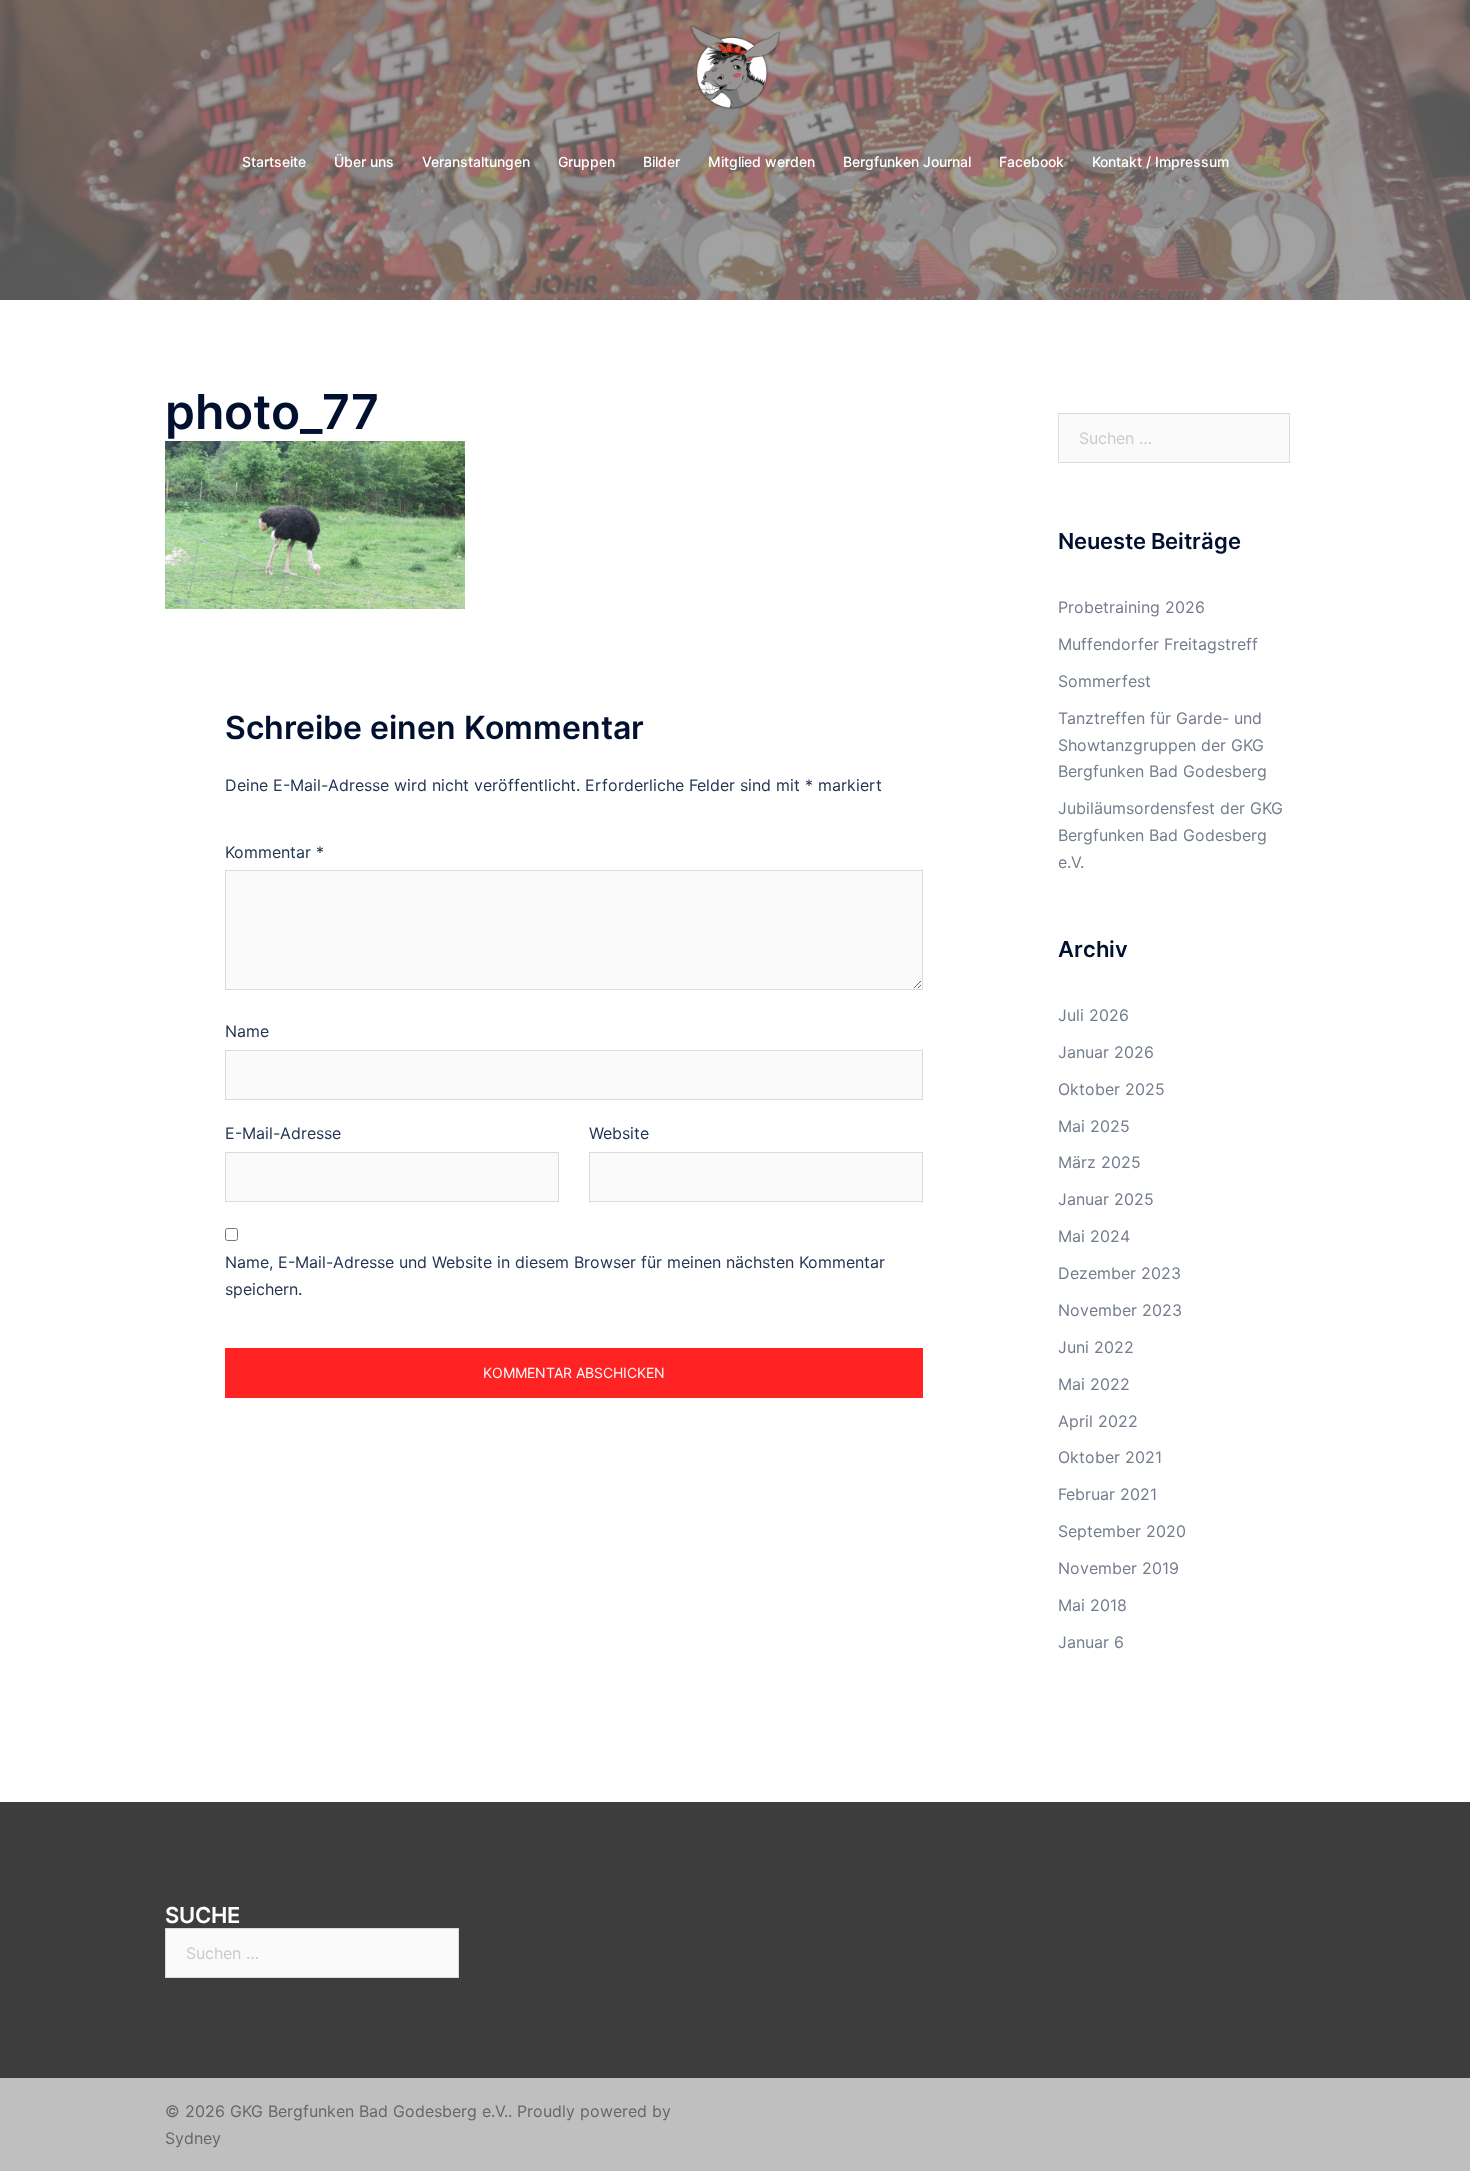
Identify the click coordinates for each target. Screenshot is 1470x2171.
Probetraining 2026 (1131, 607)
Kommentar (274, 852)
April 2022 (1098, 1421)
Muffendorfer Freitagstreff (1158, 644)
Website (619, 1133)
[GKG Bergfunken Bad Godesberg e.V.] (735, 76)
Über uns (364, 161)
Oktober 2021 (1110, 1457)
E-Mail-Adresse (283, 1133)
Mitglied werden (761, 161)
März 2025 (1099, 1162)
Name (247, 1031)
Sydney (193, 2138)
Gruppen (586, 161)
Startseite (274, 161)
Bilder (661, 161)
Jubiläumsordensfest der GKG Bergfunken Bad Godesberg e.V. (1170, 835)
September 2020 (1122, 1531)
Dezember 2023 (1119, 1273)
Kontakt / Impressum (1160, 161)
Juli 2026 (1093, 1015)
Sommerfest (1104, 681)
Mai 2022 (1094, 1384)
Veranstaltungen (476, 161)
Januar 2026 (1106, 1052)
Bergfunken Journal (907, 161)
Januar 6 (1091, 1642)
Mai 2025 (1094, 1126)
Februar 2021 (1107, 1494)
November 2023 (1120, 1310)
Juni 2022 (1096, 1347)
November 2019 (1118, 1568)
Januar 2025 (1106, 1199)
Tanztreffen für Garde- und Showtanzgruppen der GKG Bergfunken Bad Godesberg (1162, 745)
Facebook (1031, 161)
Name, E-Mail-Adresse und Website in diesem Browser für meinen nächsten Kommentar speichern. (555, 1275)
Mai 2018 (1092, 1605)
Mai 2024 (1094, 1236)
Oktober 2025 (1111, 1089)
